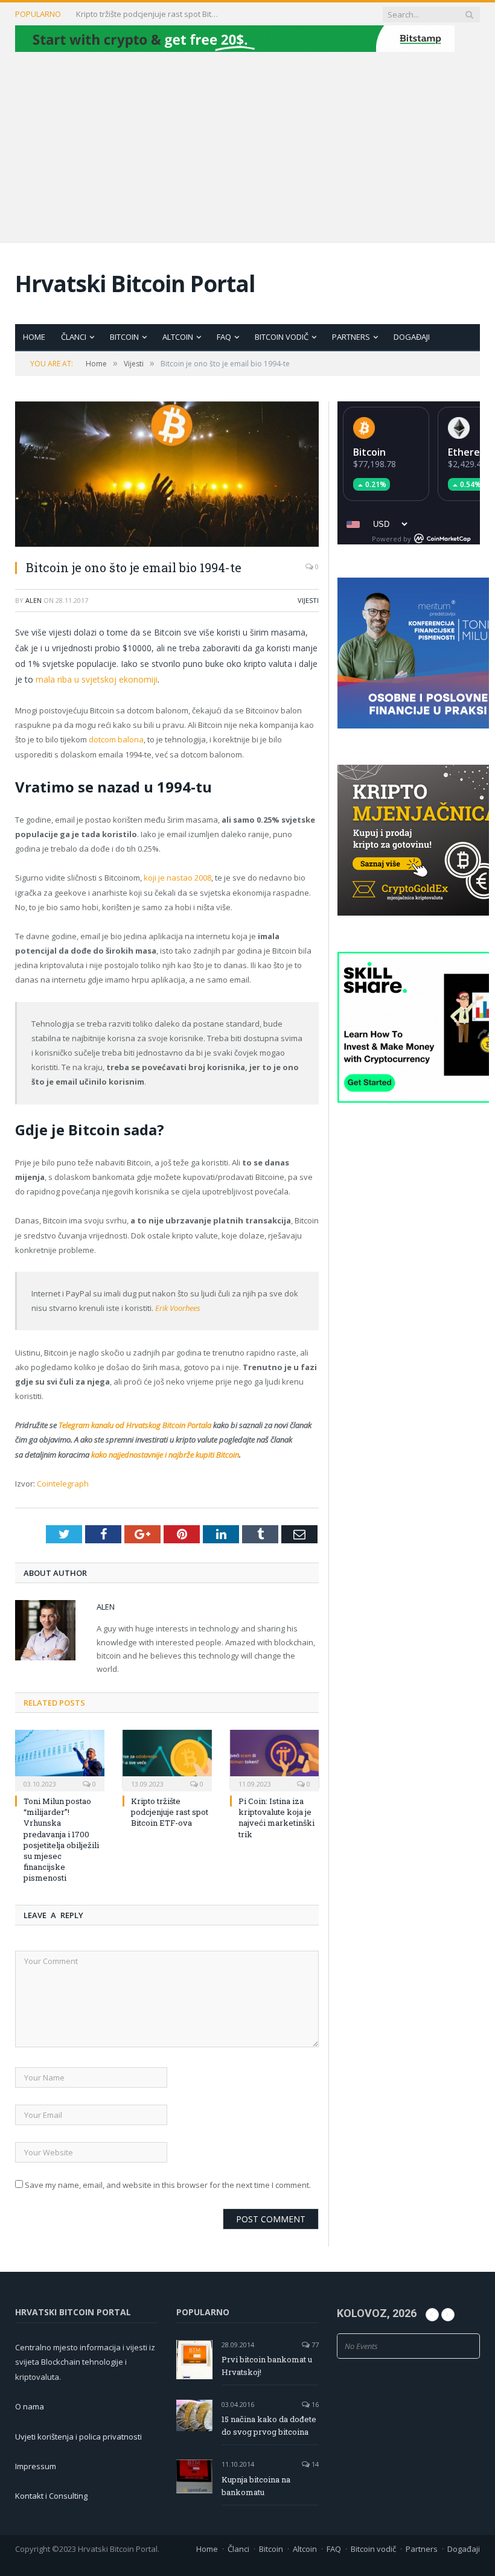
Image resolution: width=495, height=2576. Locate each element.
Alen (34, 600)
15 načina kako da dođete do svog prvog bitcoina (269, 2425)
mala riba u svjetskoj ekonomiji (97, 679)
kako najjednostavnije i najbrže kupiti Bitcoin (164, 1455)
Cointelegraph (63, 1484)
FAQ (224, 337)
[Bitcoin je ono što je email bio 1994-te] (167, 476)
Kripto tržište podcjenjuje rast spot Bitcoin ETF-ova (148, 14)
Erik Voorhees (178, 1308)
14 (314, 2464)
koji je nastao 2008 (177, 878)
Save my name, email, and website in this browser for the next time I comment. (168, 2185)
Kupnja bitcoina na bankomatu (256, 2486)
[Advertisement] (247, 145)
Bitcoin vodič (282, 337)
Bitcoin (124, 337)
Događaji (412, 337)
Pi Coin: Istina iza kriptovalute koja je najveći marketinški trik (276, 1818)
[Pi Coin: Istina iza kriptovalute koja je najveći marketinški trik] (275, 1759)
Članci (74, 337)
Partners (351, 337)
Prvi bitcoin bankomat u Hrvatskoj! (267, 2366)
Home (34, 337)
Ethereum (471, 452)
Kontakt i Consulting (51, 2496)
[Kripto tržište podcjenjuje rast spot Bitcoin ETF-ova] (167, 1759)
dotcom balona (116, 739)
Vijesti (308, 600)
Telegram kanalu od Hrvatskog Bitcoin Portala (135, 1425)
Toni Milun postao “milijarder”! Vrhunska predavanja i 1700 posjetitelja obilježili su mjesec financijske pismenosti (61, 1839)
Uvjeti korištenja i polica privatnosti (78, 2437)
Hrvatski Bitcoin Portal (135, 283)
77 (314, 2345)
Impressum (36, 2466)
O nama (30, 2406)
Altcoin (178, 337)
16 (314, 2404)
